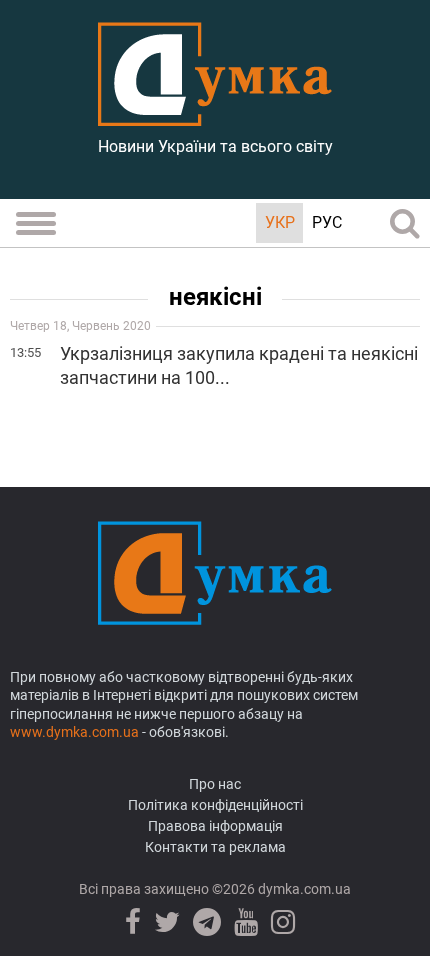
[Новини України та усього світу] (215, 115)
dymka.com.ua (303, 889)
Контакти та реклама (215, 847)
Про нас (215, 784)
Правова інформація (215, 826)
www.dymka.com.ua (74, 732)
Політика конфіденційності (215, 805)
